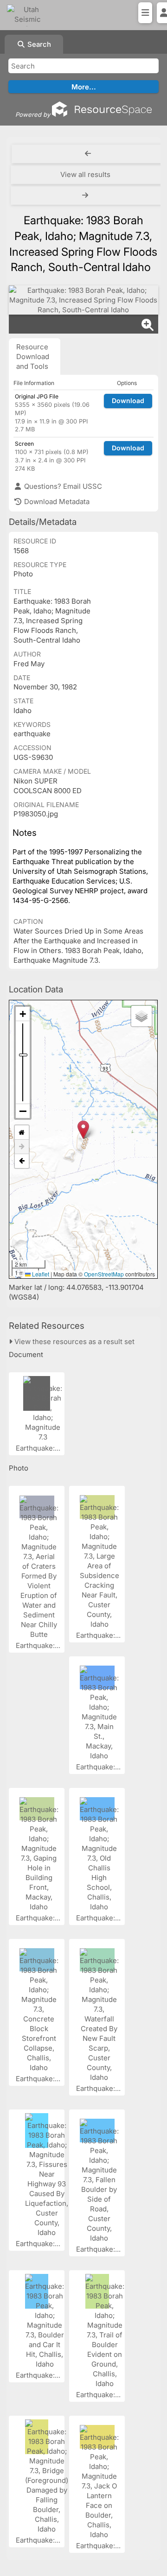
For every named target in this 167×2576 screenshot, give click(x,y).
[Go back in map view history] (22, 1161)
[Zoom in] (23, 1014)
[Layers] (141, 1016)
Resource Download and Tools (33, 357)
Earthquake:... (39, 1448)
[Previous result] (88, 154)
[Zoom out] (23, 1111)
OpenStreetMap (104, 1274)
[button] (83, 1130)
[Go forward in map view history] (22, 1147)
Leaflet (40, 1274)
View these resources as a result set (74, 1342)
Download (128, 401)
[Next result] (86, 196)
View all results (85, 174)
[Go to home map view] (22, 1133)
